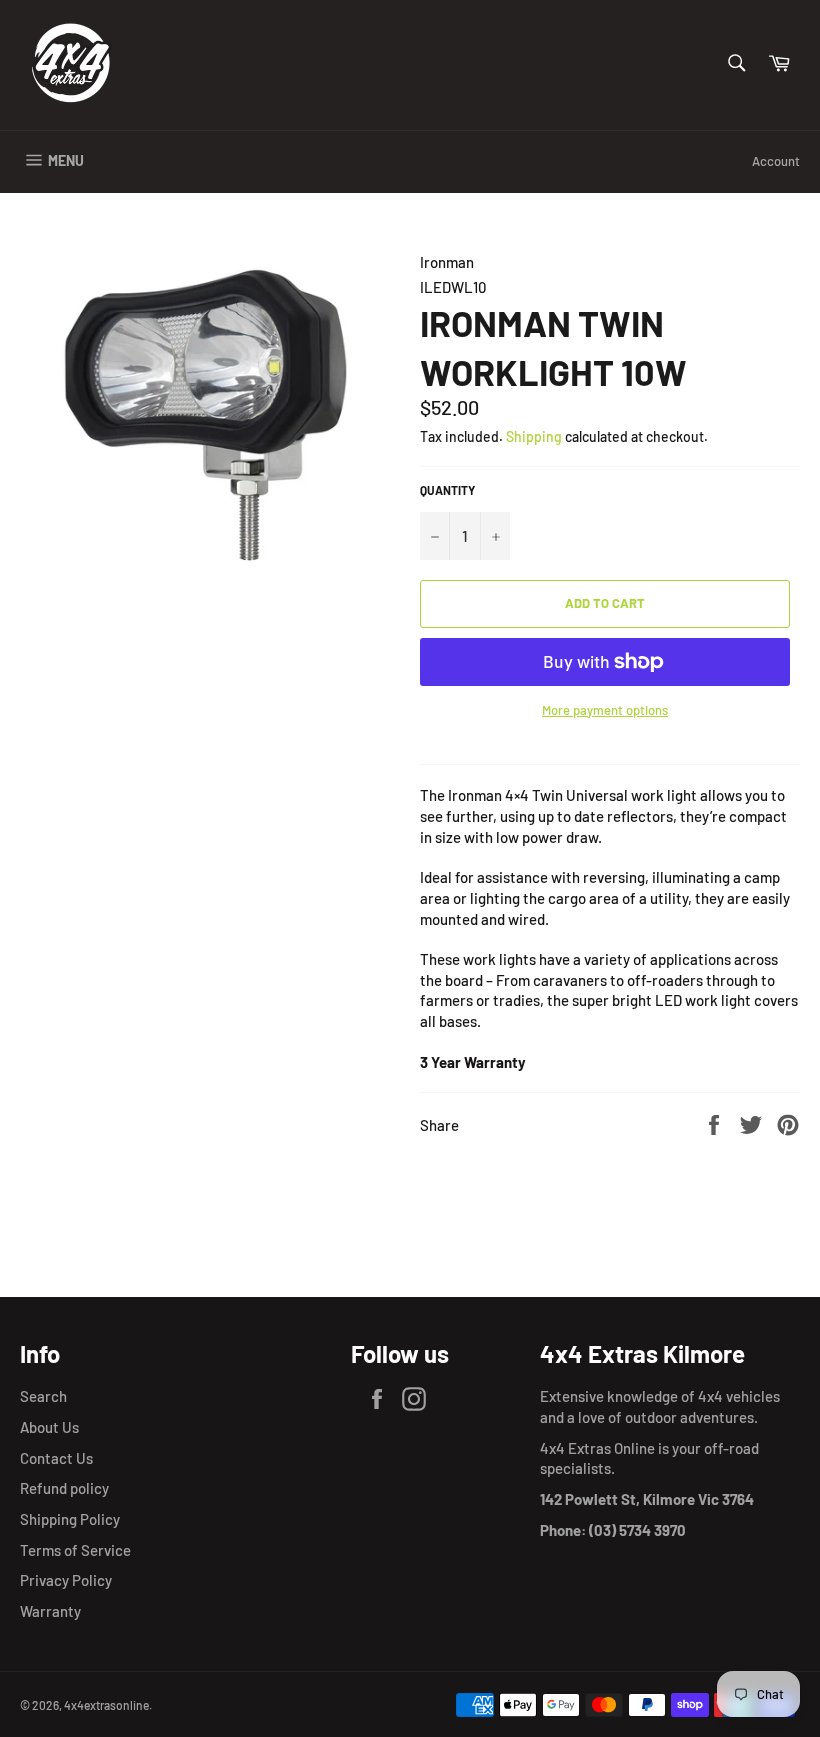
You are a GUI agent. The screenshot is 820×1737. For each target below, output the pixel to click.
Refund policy (64, 1488)
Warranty (50, 1611)
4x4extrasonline (106, 1705)
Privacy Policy (66, 1580)
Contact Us (56, 1458)
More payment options (605, 710)
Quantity (447, 490)
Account (776, 161)
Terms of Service (75, 1550)
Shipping (534, 436)
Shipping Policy (70, 1519)
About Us (49, 1427)
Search (43, 1396)
